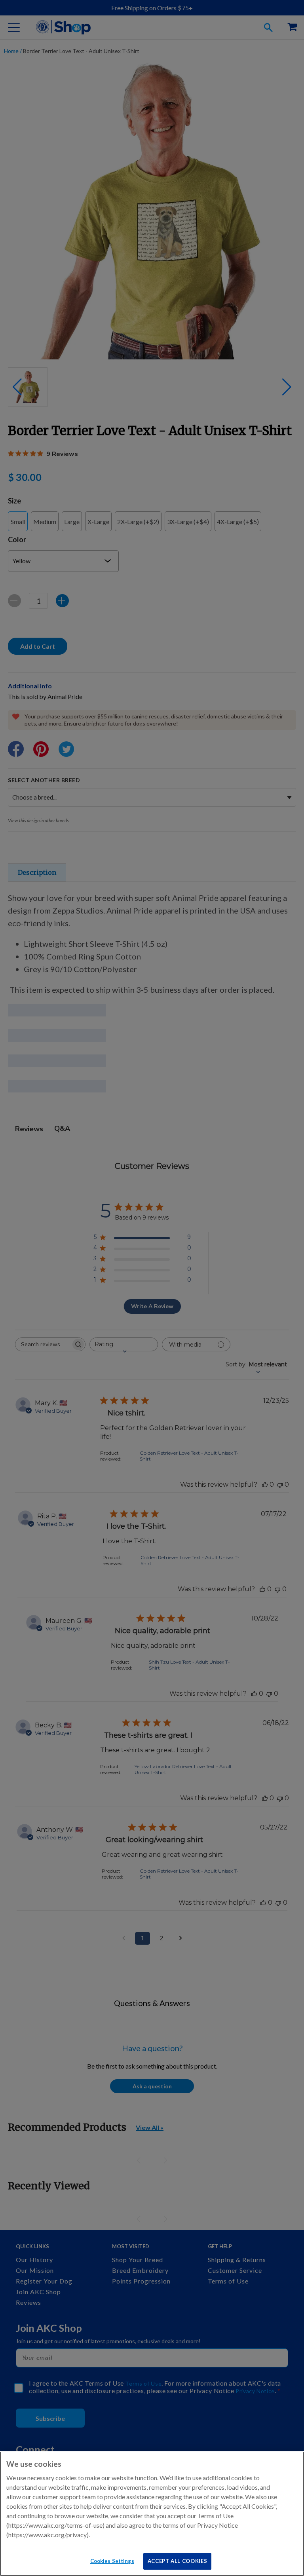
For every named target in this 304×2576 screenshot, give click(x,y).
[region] (152, 2514)
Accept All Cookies (178, 2561)
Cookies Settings (112, 2561)
